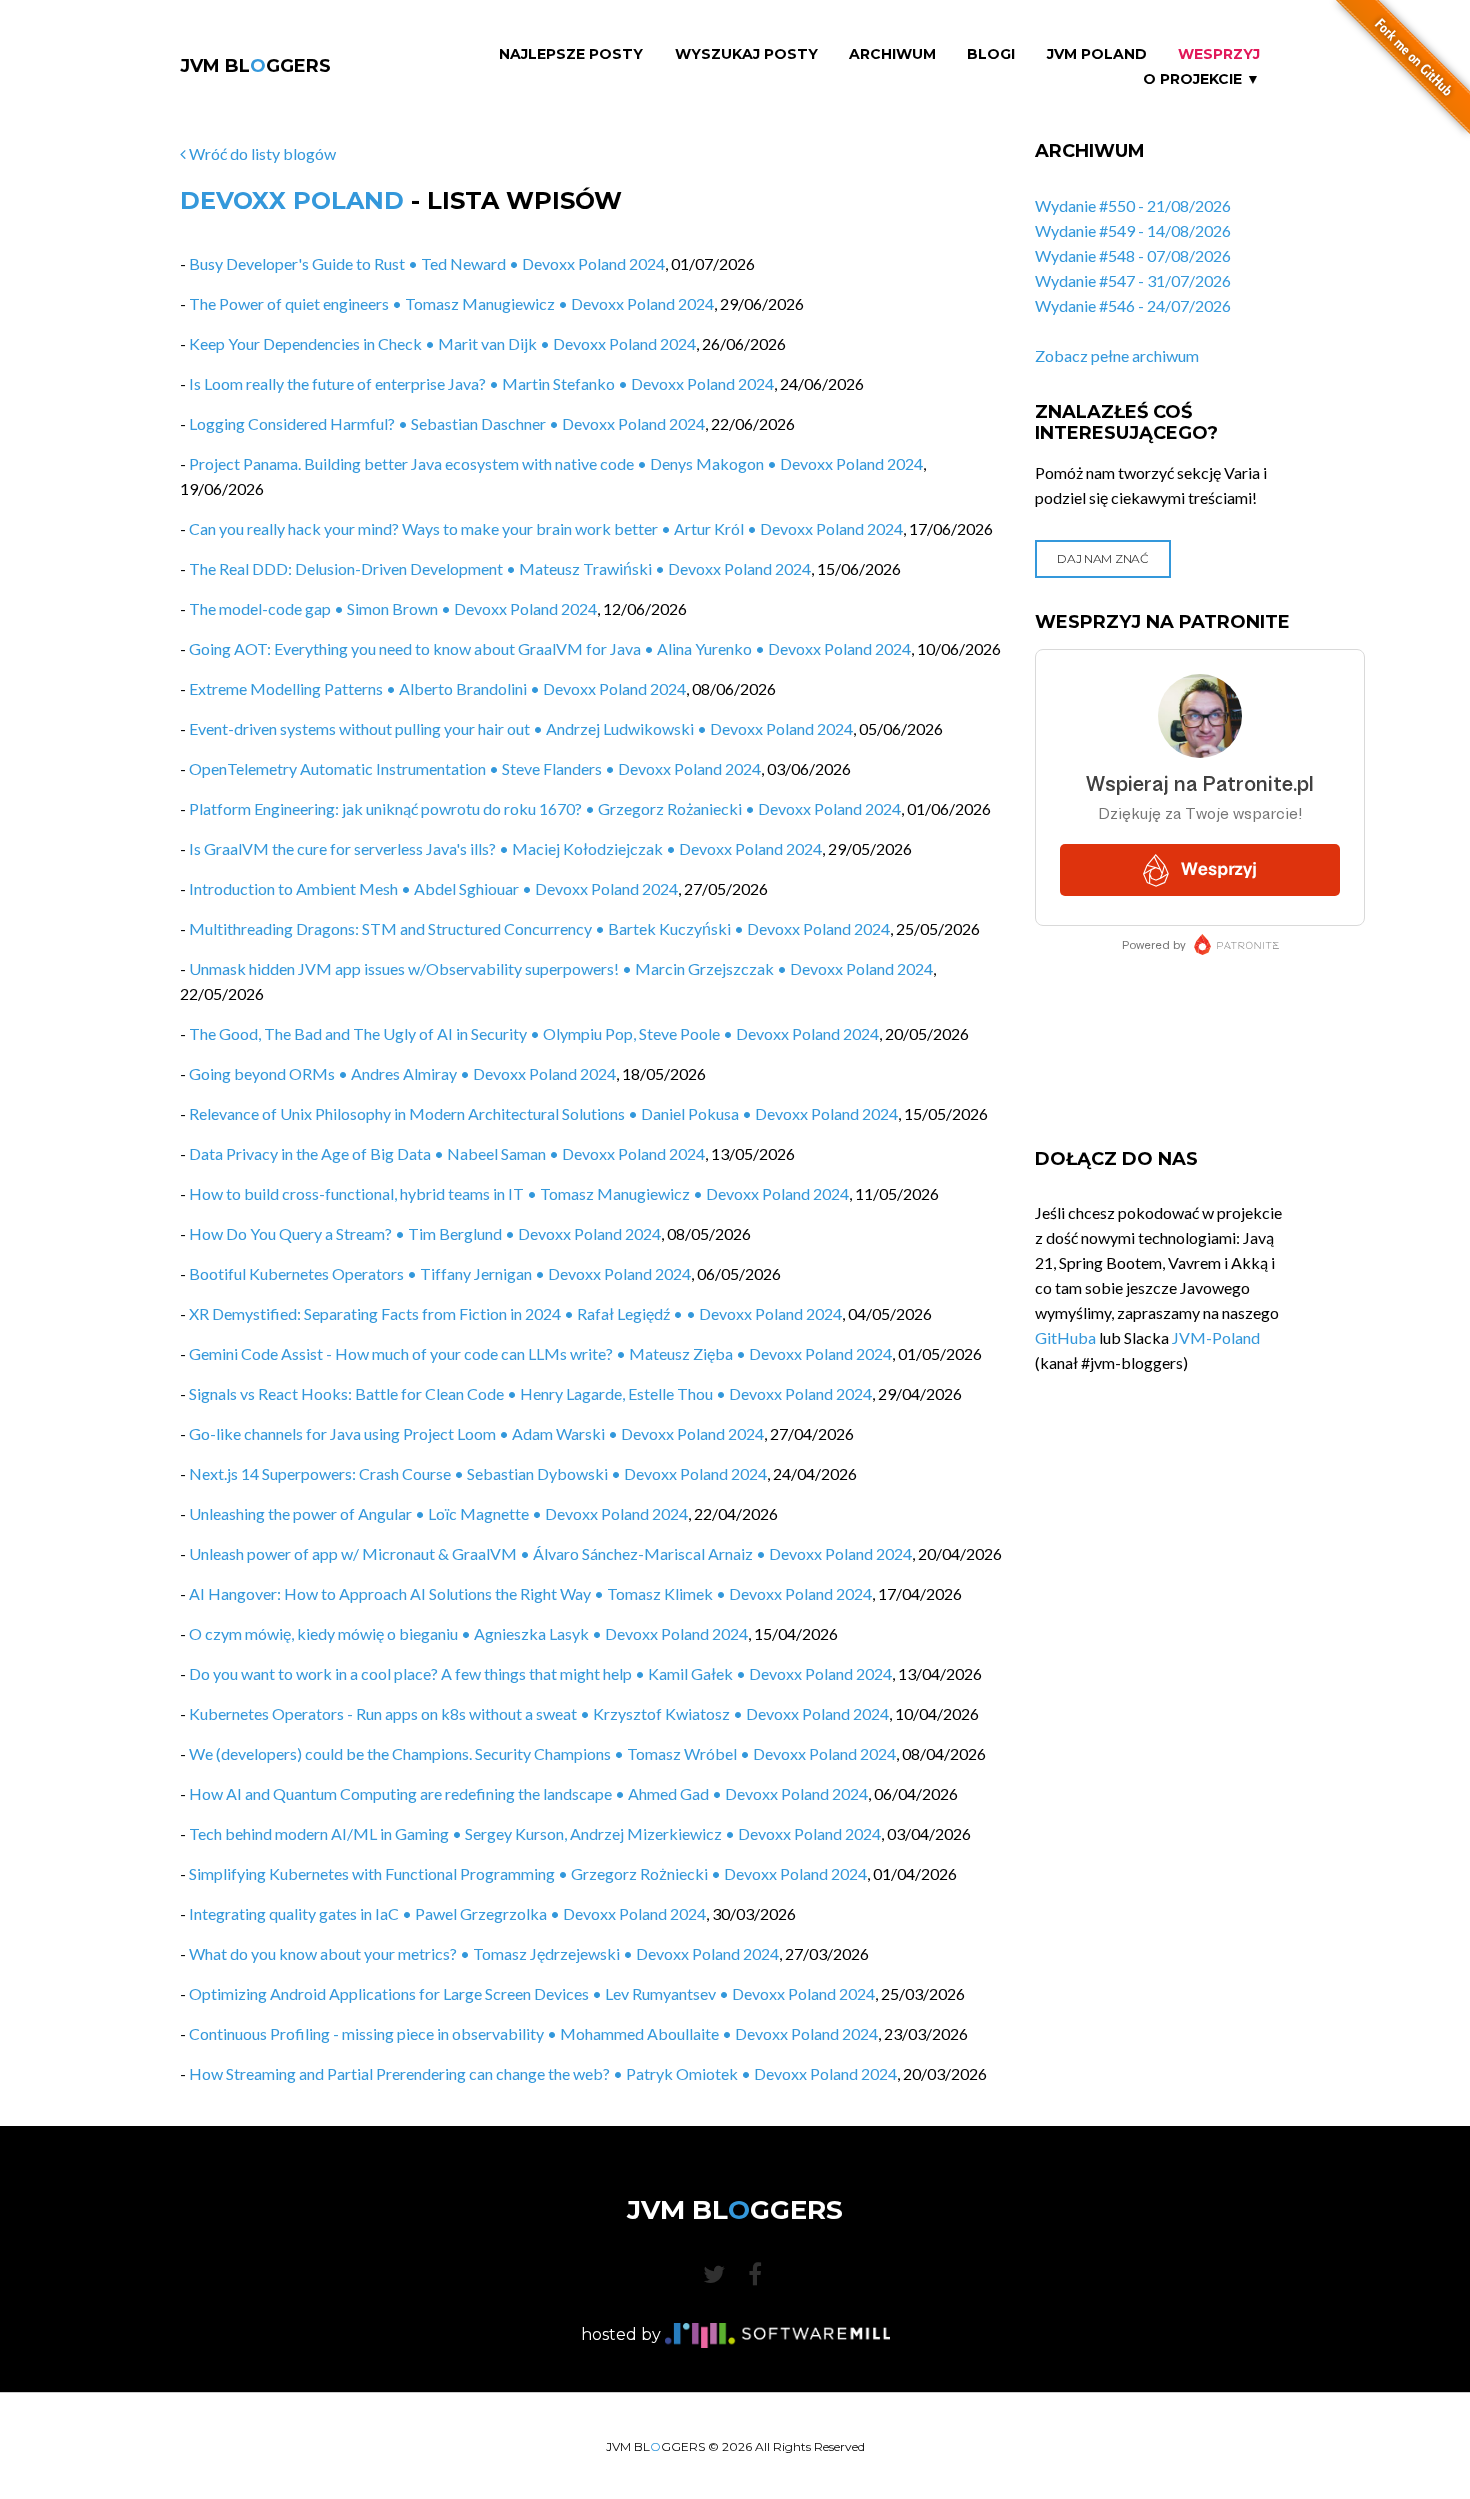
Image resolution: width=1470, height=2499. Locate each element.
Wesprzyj (1219, 54)
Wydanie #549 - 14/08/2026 (1133, 230)
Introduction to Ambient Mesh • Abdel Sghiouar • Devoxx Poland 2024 (433, 888)
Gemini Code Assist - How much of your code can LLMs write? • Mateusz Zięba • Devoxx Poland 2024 (540, 1353)
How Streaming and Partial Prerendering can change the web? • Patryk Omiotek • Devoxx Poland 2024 (543, 2073)
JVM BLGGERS (255, 66)
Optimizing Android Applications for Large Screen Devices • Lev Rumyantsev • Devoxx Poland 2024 (532, 1993)
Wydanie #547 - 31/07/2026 (1133, 280)
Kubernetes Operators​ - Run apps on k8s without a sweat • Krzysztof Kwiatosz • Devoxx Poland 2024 (539, 1713)
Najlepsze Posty (571, 54)
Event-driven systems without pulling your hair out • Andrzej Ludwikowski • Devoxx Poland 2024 (521, 728)
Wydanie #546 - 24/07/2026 (1133, 305)
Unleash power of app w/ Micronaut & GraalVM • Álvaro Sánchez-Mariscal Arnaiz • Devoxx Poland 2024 (550, 1553)
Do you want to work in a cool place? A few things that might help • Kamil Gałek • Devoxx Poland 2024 (540, 1673)
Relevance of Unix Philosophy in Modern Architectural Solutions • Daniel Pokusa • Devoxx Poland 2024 (543, 1113)
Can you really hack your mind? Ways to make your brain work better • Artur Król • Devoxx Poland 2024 (546, 528)
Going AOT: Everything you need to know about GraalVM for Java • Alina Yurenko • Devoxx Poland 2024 (550, 648)
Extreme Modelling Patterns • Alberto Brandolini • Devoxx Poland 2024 (437, 688)
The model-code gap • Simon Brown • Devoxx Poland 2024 (393, 608)
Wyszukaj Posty (746, 54)
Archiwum (892, 54)
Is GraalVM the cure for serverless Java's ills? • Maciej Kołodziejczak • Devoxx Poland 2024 (505, 848)
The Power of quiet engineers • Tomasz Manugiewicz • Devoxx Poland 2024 (451, 303)
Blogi (991, 54)
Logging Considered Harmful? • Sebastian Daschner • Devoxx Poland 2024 (447, 423)
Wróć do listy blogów (261, 153)
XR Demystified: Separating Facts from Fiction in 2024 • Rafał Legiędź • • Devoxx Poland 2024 (515, 1313)
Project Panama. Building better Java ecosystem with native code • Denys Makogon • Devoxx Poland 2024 (556, 463)
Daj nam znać (1102, 558)
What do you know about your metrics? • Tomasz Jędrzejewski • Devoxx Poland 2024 (484, 1953)
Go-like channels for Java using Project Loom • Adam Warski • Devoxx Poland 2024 (476, 1433)
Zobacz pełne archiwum (1117, 355)
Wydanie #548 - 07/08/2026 (1133, 255)
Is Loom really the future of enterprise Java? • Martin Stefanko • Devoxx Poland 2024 (481, 383)
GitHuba (1065, 1337)
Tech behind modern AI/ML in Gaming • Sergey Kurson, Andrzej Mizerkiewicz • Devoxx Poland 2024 (535, 1833)
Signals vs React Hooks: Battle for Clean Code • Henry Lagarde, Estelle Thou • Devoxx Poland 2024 (530, 1393)
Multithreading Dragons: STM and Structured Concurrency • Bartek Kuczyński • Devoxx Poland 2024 (539, 928)
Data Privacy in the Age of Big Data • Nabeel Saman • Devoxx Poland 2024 (447, 1153)
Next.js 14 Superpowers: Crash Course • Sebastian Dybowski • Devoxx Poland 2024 (478, 1473)
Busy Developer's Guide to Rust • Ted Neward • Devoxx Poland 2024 (427, 263)
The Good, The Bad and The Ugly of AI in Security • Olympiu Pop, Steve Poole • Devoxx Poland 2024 (534, 1033)
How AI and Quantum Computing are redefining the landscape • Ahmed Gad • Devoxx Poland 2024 (528, 1793)
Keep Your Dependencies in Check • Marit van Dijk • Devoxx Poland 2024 (442, 343)
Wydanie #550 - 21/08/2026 (1133, 205)
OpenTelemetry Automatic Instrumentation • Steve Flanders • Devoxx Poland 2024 (475, 768)
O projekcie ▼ (1201, 79)
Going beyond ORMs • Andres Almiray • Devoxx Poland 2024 (402, 1073)
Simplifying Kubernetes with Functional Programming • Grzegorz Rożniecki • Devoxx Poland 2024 (528, 1873)
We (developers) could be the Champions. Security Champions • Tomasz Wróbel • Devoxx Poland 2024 (542, 1753)
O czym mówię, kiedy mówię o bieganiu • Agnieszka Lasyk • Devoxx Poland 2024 (468, 1633)
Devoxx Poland (292, 200)
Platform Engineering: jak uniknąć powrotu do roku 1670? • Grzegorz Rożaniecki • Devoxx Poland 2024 (545, 808)
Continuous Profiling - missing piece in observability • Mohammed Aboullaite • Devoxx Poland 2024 (533, 2033)
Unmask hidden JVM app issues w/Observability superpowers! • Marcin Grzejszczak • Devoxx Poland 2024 (561, 968)
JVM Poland (1097, 54)
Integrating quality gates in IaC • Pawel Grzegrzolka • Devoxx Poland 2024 (447, 1913)
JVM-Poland (1216, 1337)
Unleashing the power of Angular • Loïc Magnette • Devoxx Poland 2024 (438, 1513)
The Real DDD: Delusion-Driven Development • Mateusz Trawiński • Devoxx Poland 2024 (500, 568)
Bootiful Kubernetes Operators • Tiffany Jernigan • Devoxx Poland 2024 (440, 1273)
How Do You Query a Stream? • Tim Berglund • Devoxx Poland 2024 (425, 1233)
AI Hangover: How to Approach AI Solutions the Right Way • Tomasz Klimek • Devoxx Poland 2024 (530, 1593)
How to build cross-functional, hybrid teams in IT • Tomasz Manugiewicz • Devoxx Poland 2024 (519, 1193)
